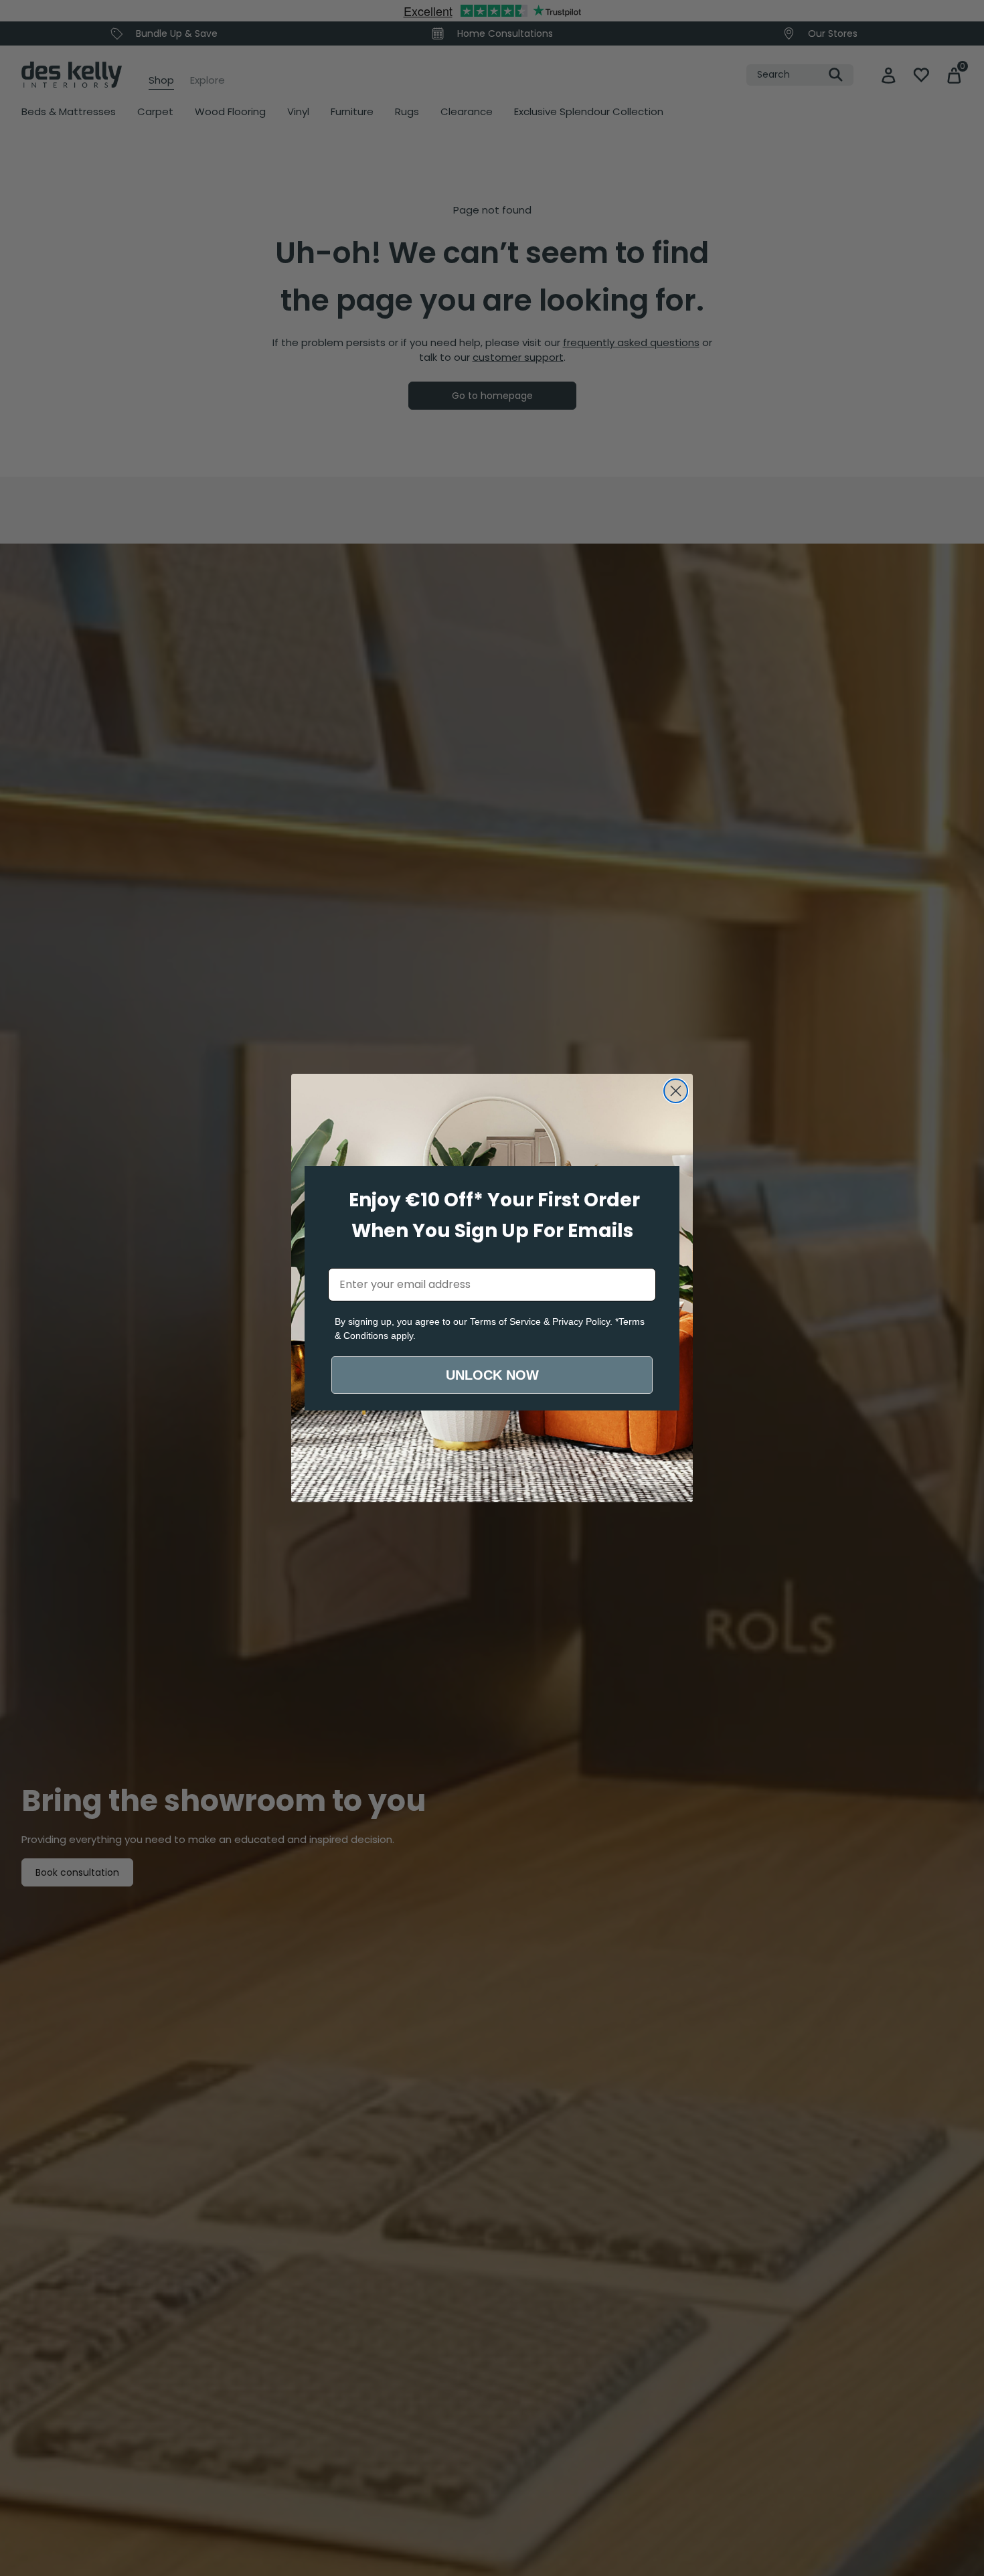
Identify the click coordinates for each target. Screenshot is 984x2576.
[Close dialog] (676, 1091)
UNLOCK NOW (492, 1375)
